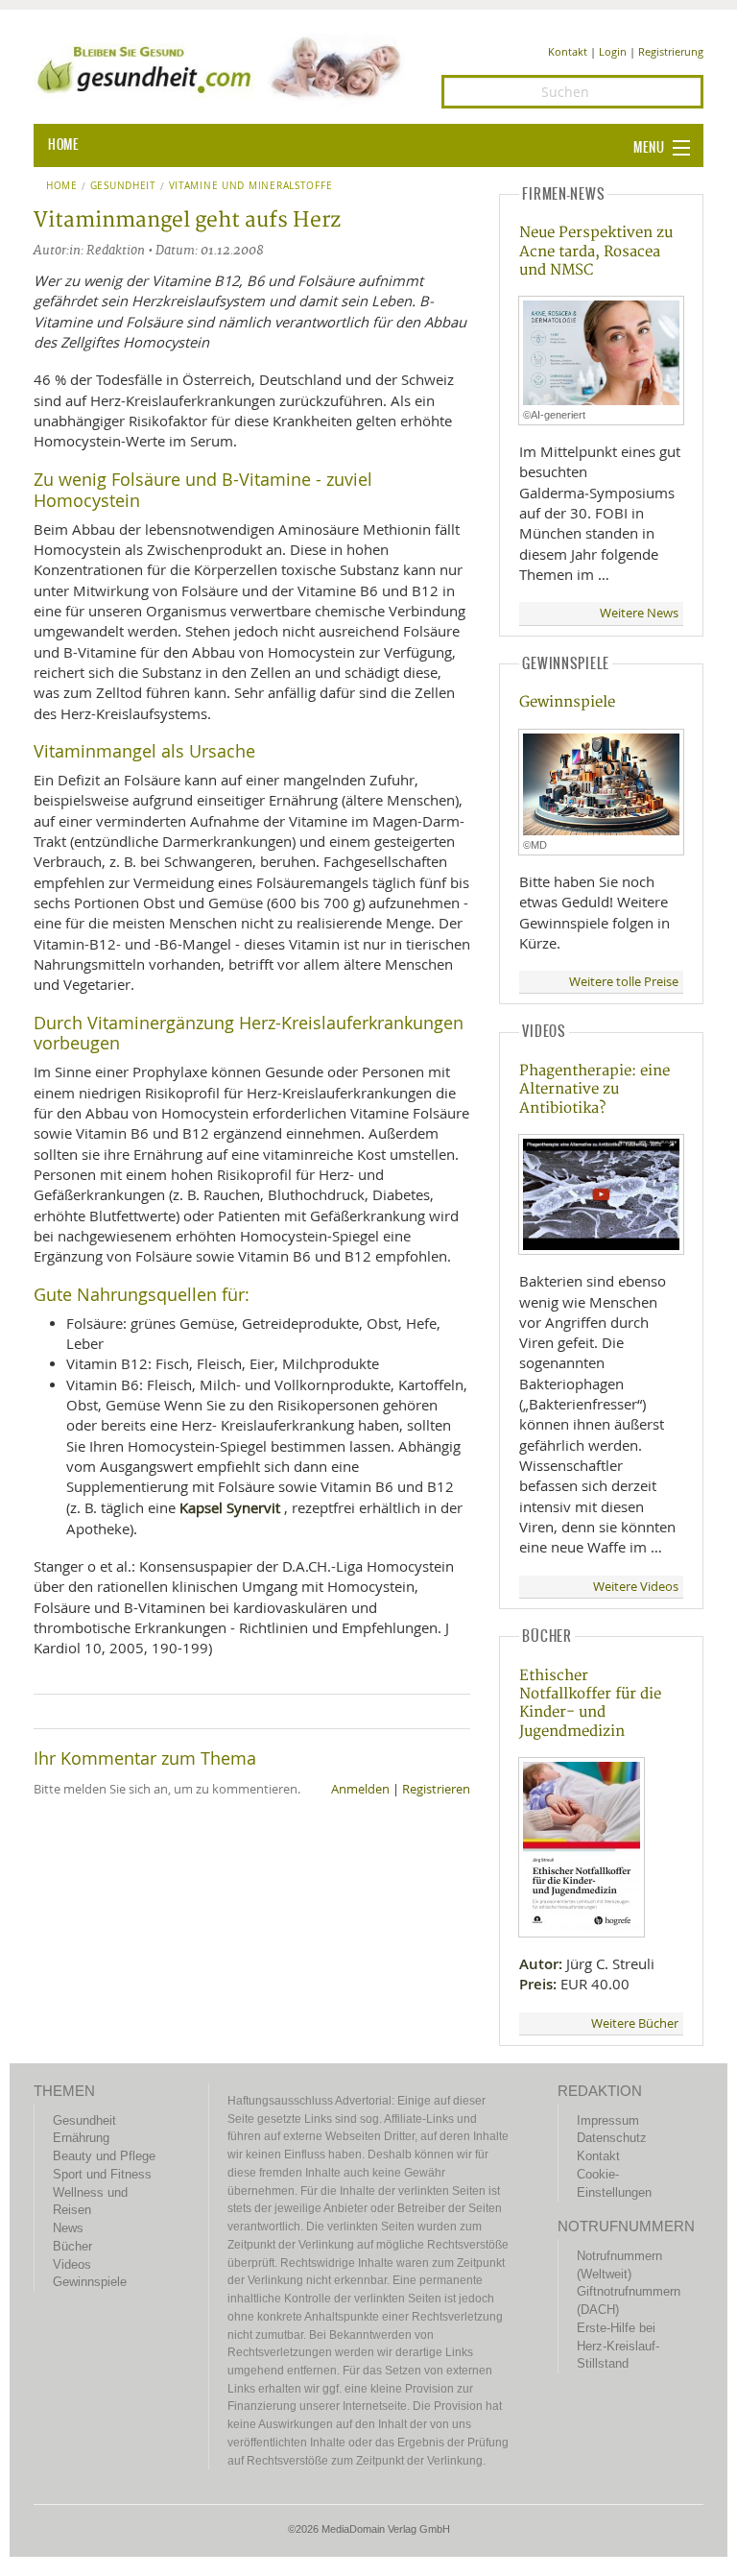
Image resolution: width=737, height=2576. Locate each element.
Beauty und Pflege (104, 2156)
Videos (72, 2264)
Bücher (72, 2246)
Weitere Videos (636, 1587)
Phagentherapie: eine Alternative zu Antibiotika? (594, 1090)
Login (613, 51)
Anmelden (360, 1789)
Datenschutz (612, 2138)
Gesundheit (123, 186)
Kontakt (568, 51)
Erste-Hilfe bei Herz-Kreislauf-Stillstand (618, 2346)
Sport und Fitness (102, 2174)
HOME (63, 145)
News (68, 2228)
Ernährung (81, 2138)
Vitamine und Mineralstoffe (250, 186)
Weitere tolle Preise (624, 982)
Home (62, 186)
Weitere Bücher (635, 2023)
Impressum (608, 2120)
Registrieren (436, 1789)
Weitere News (639, 613)
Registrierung (671, 51)
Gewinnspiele (567, 702)
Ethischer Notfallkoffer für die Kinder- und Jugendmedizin (590, 1704)
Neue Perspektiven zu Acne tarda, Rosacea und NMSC (596, 252)
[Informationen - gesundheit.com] (223, 67)
